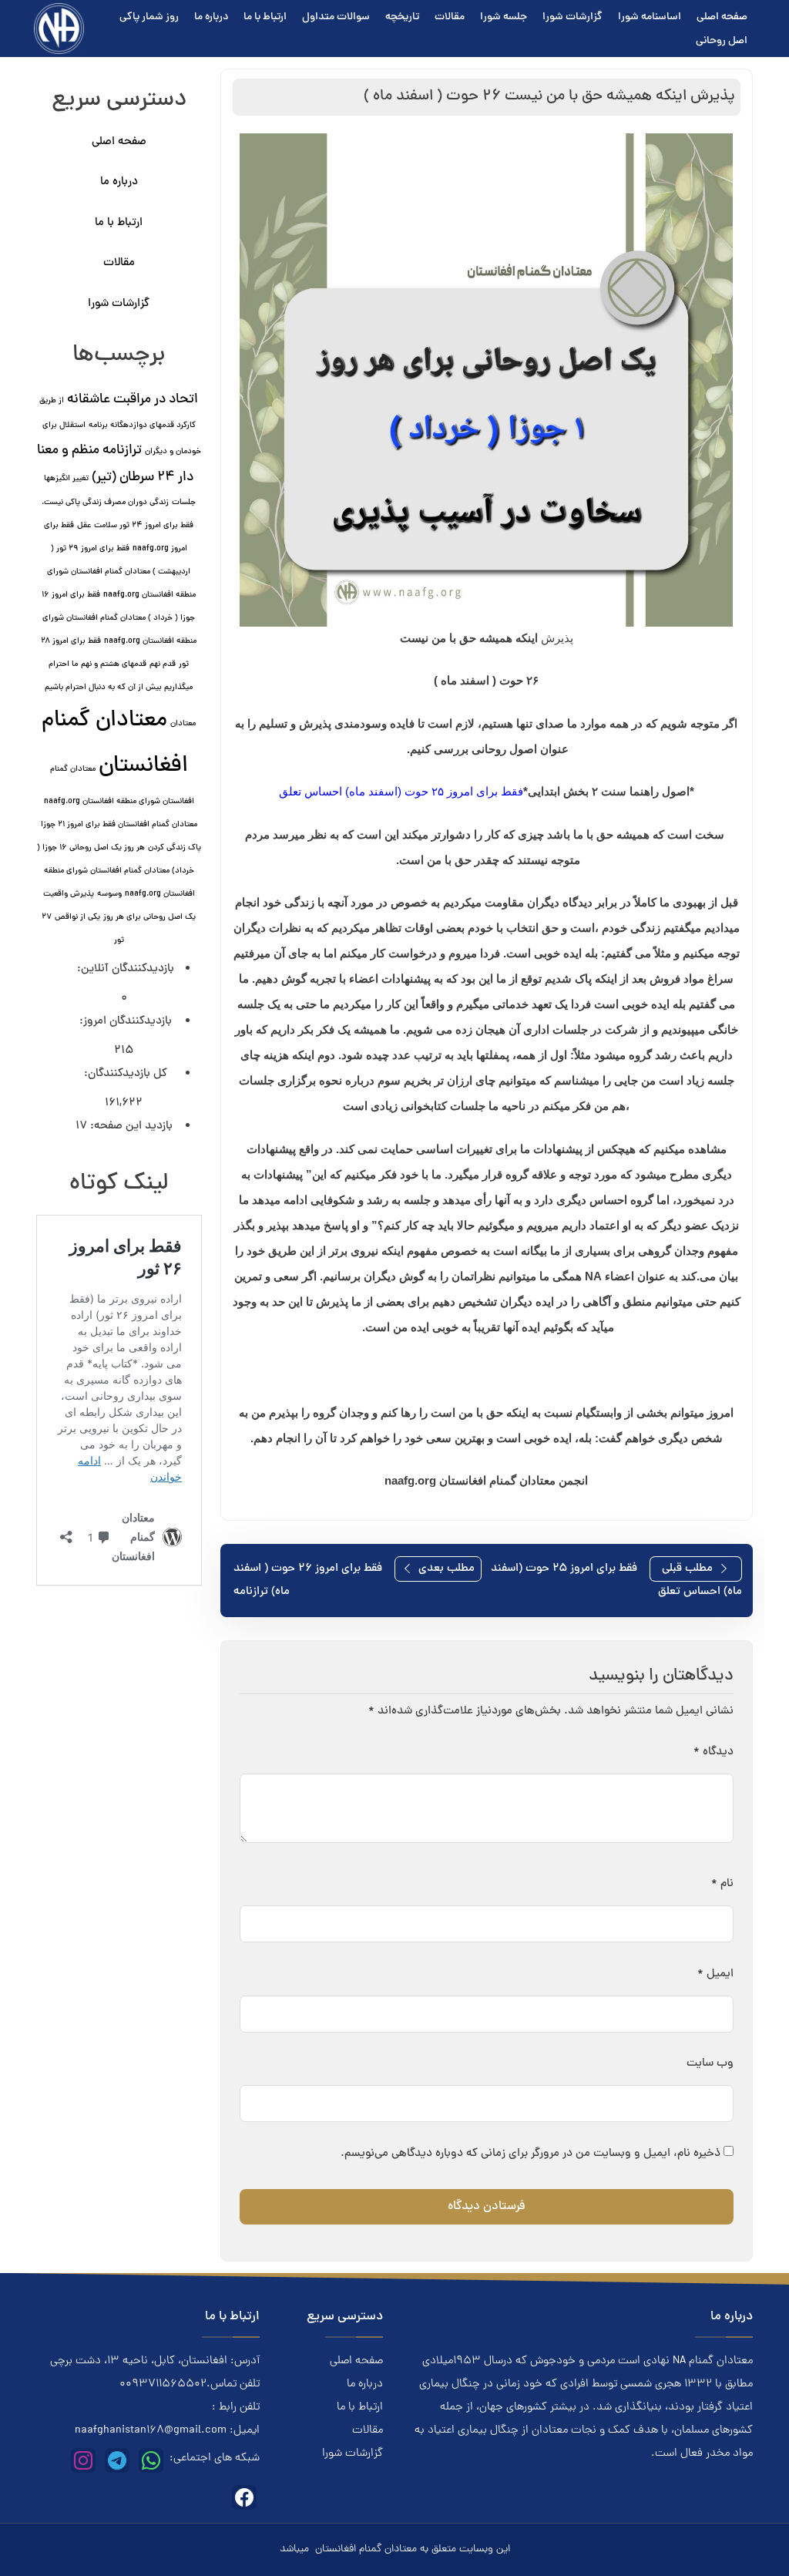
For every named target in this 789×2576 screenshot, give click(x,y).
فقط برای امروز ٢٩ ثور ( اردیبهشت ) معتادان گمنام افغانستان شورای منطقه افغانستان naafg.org (121, 572)
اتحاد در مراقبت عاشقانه (133, 400)
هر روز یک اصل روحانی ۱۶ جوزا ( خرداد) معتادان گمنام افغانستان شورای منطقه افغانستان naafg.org (116, 871)
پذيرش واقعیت (69, 894)
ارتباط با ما (265, 17)
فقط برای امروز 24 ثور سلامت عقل (135, 526)
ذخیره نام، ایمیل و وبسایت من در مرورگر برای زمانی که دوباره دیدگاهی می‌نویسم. (530, 2154)
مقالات (450, 17)
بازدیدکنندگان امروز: (124, 1022)
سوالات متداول (336, 17)
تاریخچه (402, 17)
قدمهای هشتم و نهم (114, 664)
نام (722, 1884)
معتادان (183, 724)
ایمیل (715, 1974)
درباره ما (211, 17)
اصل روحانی (722, 41)
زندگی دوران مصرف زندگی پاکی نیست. (105, 503)
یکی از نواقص (77, 917)
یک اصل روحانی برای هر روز (149, 917)
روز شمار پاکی (149, 17)
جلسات (184, 503)
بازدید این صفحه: (130, 1127)
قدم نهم (163, 664)
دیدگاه (713, 1752)
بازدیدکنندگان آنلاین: (124, 969)
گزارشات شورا (572, 17)
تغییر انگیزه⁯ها (66, 479)
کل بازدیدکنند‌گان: (124, 1074)
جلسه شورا (504, 17)
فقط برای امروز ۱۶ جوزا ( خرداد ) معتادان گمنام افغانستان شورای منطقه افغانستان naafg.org (119, 618)
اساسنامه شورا (650, 17)
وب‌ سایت (710, 2064)
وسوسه (109, 894)
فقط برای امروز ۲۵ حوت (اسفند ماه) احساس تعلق (401, 791)
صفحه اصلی (722, 17)
